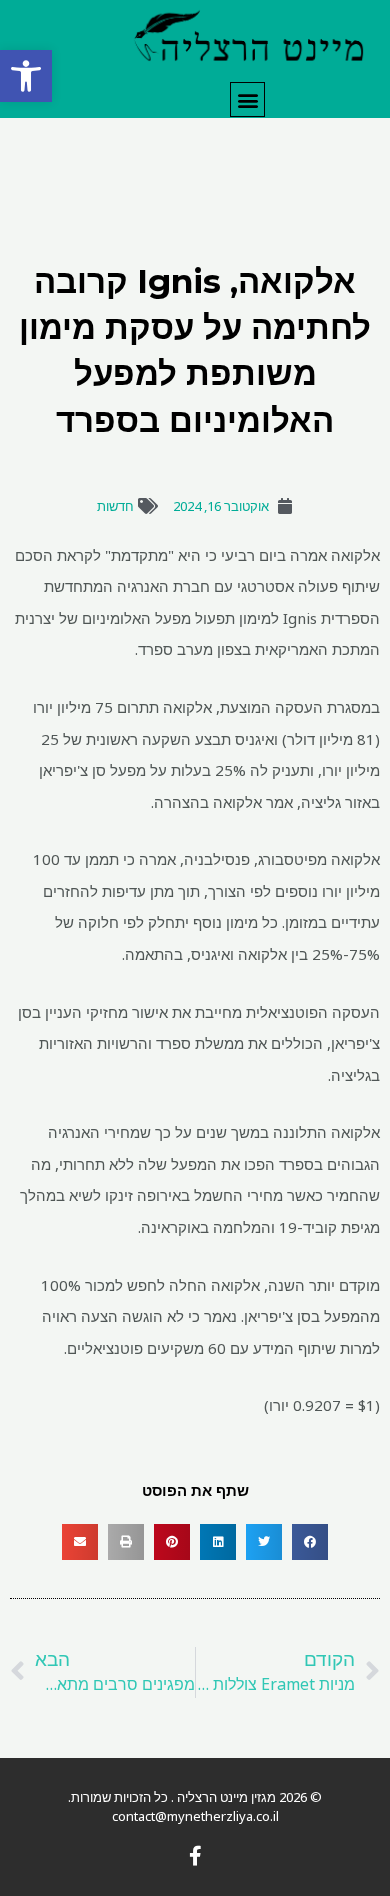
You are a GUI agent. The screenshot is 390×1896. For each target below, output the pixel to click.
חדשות (115, 506)
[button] (26, 76)
